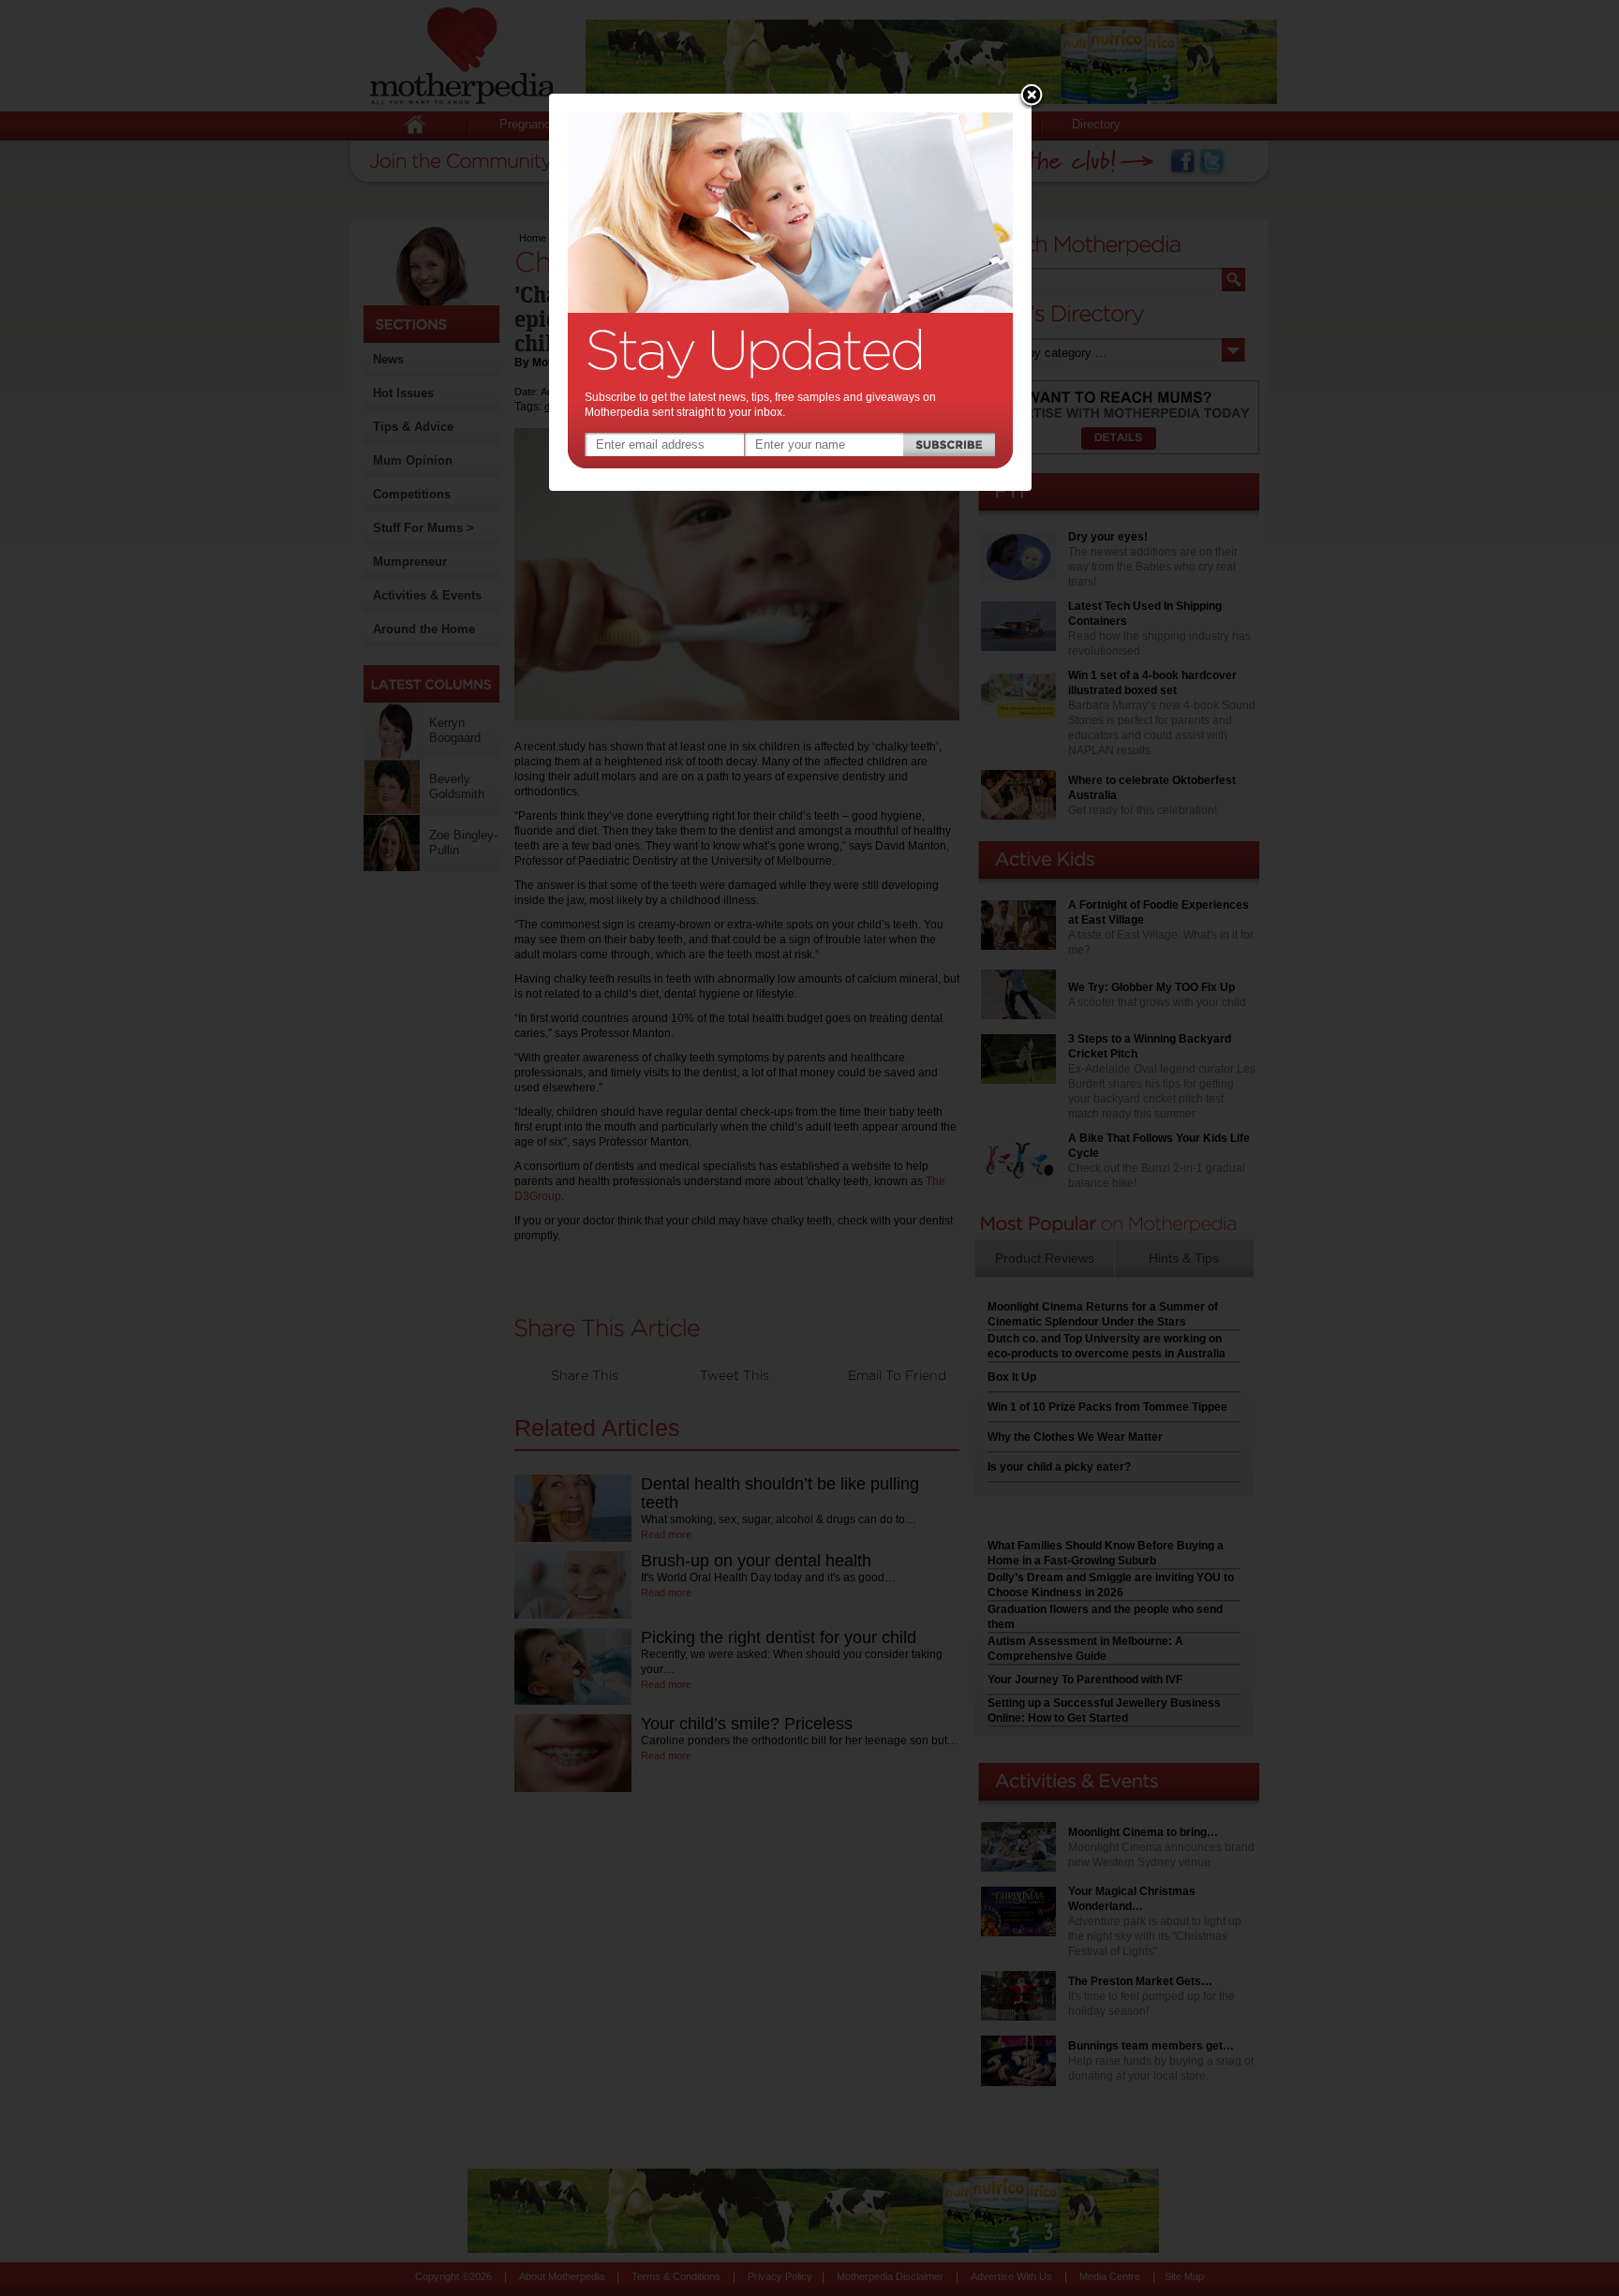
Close (1032, 96)
